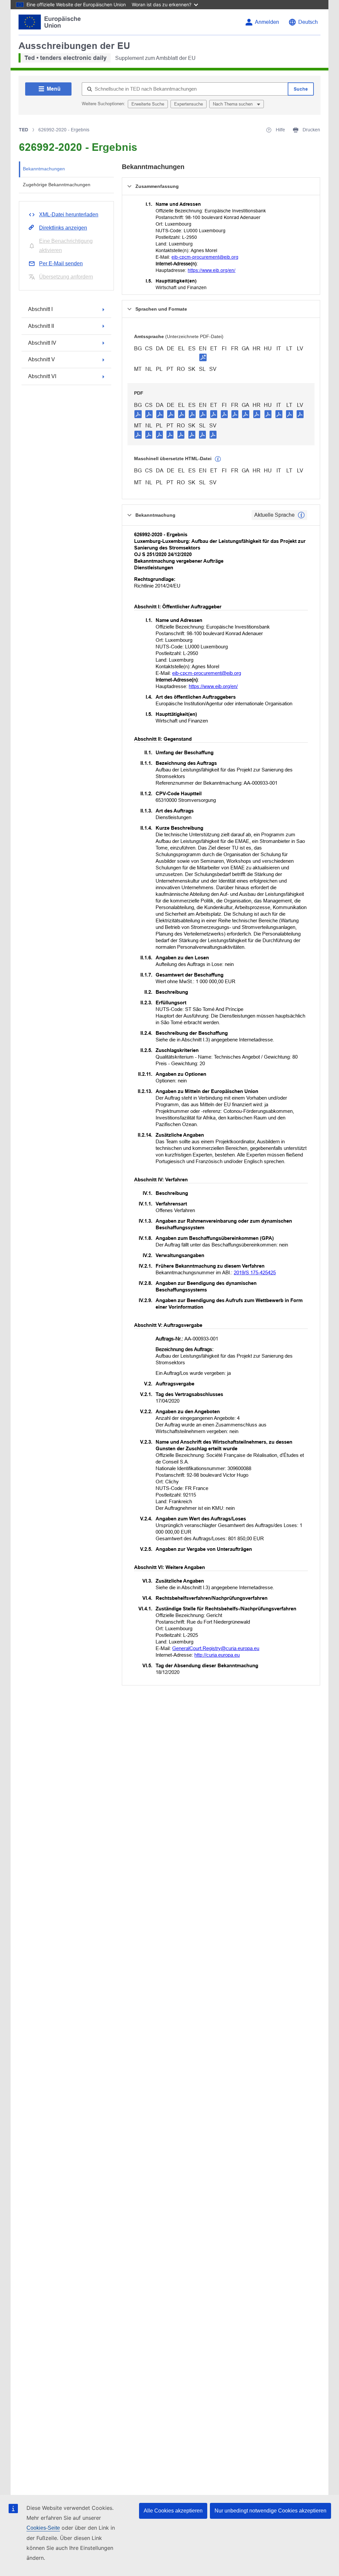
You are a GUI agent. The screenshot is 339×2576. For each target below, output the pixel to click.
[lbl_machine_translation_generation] (218, 459)
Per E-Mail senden (61, 263)
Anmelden (267, 22)
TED (24, 130)
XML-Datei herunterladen (69, 215)
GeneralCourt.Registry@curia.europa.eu (216, 1648)
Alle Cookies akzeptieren (173, 2511)
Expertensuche (189, 104)
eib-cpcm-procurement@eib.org (205, 257)
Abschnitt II (41, 326)
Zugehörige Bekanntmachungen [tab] (57, 185)
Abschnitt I (40, 309)
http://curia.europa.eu (217, 1655)
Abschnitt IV (42, 343)
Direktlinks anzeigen (63, 228)
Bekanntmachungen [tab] (44, 169)
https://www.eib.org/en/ (212, 270)
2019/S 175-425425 (255, 1272)
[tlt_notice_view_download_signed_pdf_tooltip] (203, 357)
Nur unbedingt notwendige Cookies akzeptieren (270, 2511)
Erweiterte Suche (148, 104)
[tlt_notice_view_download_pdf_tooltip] (138, 414)
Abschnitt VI (42, 376)
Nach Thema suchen (233, 104)
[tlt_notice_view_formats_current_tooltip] (301, 515)
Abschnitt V (42, 359)
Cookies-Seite (43, 2528)
